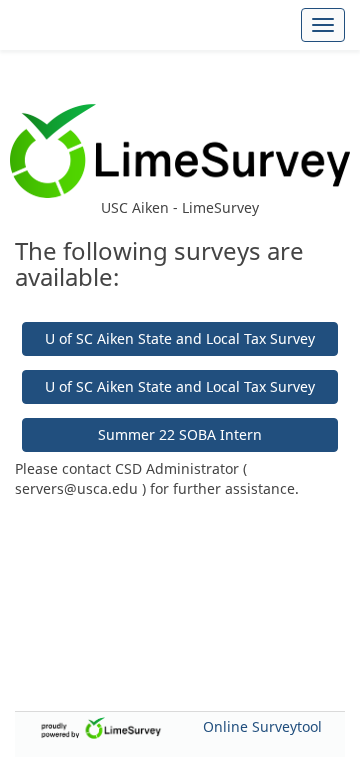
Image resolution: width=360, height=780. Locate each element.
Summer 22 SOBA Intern (180, 434)
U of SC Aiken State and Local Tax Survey (180, 338)
